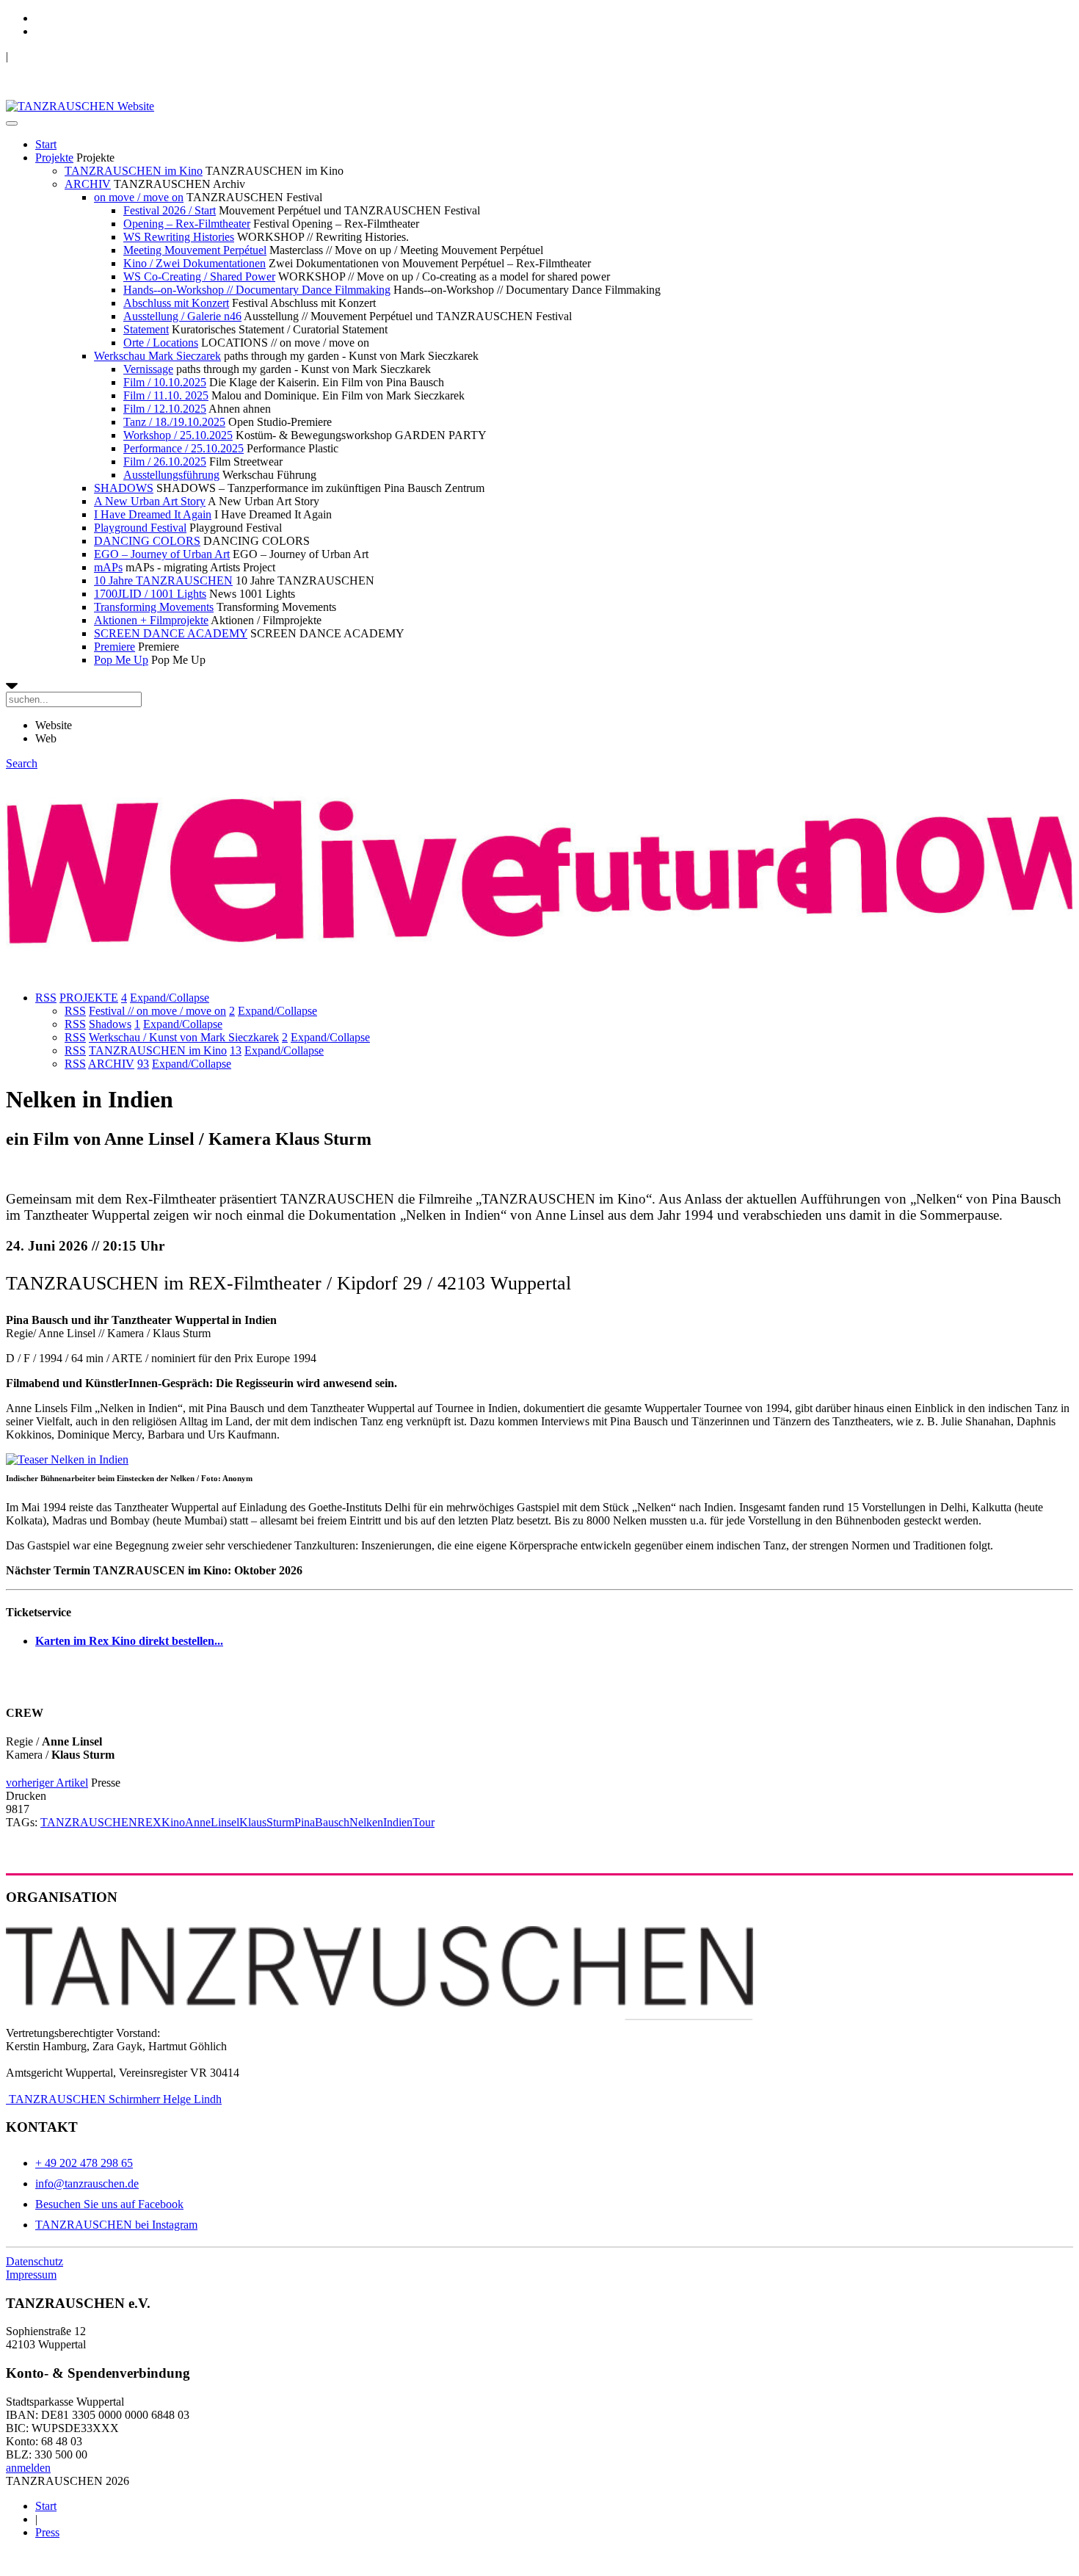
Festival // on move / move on (157, 1011)
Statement (146, 329)
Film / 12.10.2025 (165, 409)
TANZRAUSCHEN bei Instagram (116, 2225)
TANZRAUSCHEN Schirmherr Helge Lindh (114, 2099)
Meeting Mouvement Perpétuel (195, 250)
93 (143, 1064)
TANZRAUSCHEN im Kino (134, 171)
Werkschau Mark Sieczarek (157, 356)
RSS (46, 998)
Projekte (54, 158)
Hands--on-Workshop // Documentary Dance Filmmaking (257, 290)
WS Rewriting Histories (179, 237)
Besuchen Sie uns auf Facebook (109, 2204)
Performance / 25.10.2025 (184, 448)
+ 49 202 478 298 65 (84, 2163)
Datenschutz (34, 2261)
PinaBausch (322, 1822)
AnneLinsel (212, 1822)
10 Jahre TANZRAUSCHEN (163, 580)
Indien (398, 1822)
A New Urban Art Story (150, 501)
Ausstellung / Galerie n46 (182, 316)
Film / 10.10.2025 (165, 382)
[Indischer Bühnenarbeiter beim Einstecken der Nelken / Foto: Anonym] (67, 1459)
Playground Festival (140, 528)
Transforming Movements (154, 607)
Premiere (115, 647)
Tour (424, 1822)
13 (236, 1050)
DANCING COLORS (147, 541)
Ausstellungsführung (171, 475)
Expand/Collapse (170, 998)
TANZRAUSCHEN (89, 1822)
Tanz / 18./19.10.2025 (174, 422)
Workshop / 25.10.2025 (178, 435)
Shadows (110, 1024)
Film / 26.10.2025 (165, 462)
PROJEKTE (89, 998)
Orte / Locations (161, 343)
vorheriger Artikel (47, 1783)
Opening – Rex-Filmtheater (187, 224)
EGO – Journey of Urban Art (162, 554)
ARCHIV (88, 184)
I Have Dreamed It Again (153, 514)
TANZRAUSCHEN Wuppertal (82, 56)
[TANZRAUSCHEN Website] (80, 106)
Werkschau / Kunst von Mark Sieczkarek (184, 1037)
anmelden (28, 2468)
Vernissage (148, 369)
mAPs (108, 567)
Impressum (31, 2275)
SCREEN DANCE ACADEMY (171, 633)
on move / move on (139, 197)
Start (46, 144)
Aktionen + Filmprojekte (151, 620)
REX (149, 1822)
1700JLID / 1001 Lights (150, 594)
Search (22, 763)
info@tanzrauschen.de (87, 2184)
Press (47, 2532)
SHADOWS (124, 488)
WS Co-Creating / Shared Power (199, 276)
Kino (173, 1822)
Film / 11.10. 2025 (166, 395)
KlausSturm (267, 1822)
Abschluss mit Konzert (176, 303)
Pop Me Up (121, 660)
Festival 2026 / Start (170, 210)
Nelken (366, 1822)
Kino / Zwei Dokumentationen (195, 263)
